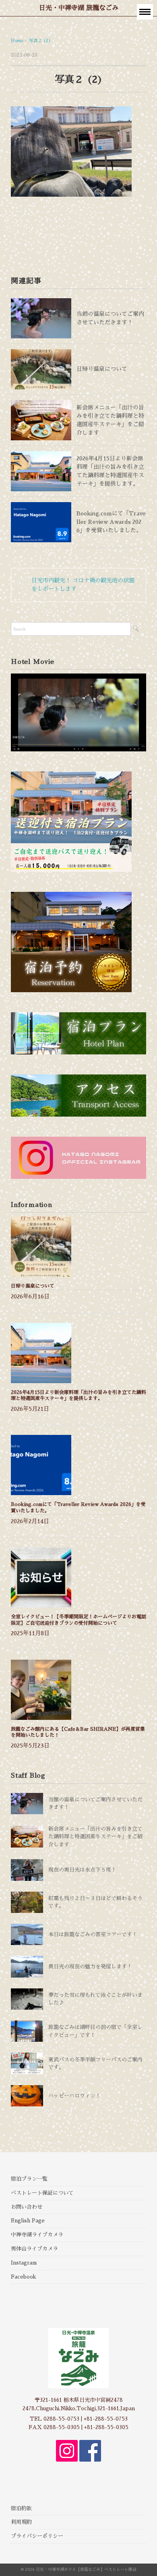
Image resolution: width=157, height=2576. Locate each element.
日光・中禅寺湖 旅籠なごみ (79, 8)
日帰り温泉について (102, 369)
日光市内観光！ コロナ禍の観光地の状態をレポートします (83, 585)
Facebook (23, 2277)
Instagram (24, 2263)
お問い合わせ (27, 2207)
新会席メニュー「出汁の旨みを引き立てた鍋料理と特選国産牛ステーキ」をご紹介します (95, 1837)
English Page (28, 2221)
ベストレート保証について (42, 2193)
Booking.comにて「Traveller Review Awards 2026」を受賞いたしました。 (111, 522)
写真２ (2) (40, 41)
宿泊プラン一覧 (29, 2179)
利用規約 (21, 2522)
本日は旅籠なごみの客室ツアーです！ (93, 1934)
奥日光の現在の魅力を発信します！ (90, 1967)
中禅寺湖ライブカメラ (37, 2235)
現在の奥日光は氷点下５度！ (82, 1870)
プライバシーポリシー (37, 2536)
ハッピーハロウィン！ (74, 2096)
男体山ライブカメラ (34, 2249)
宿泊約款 (21, 2508)
